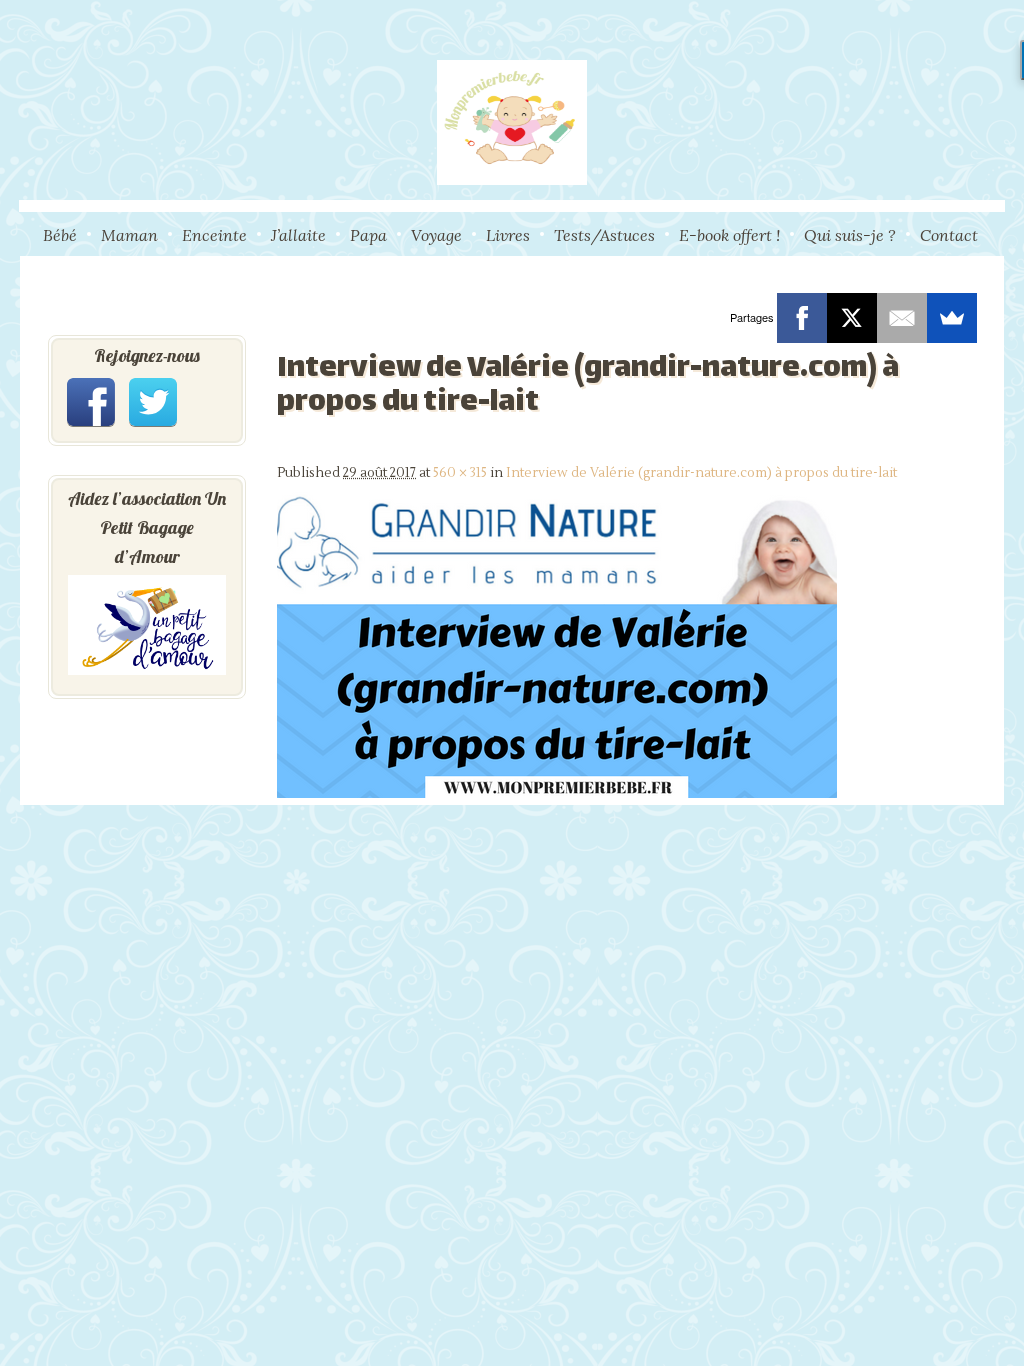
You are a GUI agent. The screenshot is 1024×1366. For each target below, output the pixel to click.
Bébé (60, 235)
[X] (852, 318)
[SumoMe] (952, 318)
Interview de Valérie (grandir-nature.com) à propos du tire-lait (701, 473)
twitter (153, 402)
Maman (129, 235)
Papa (368, 235)
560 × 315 (460, 473)
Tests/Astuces (604, 235)
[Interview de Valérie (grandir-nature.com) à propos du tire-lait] (557, 794)
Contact (949, 235)
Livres (508, 235)
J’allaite (298, 235)
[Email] (902, 318)
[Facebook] (802, 318)
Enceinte (214, 235)
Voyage (436, 235)
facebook (91, 402)
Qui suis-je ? (850, 235)
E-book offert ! (729, 235)
